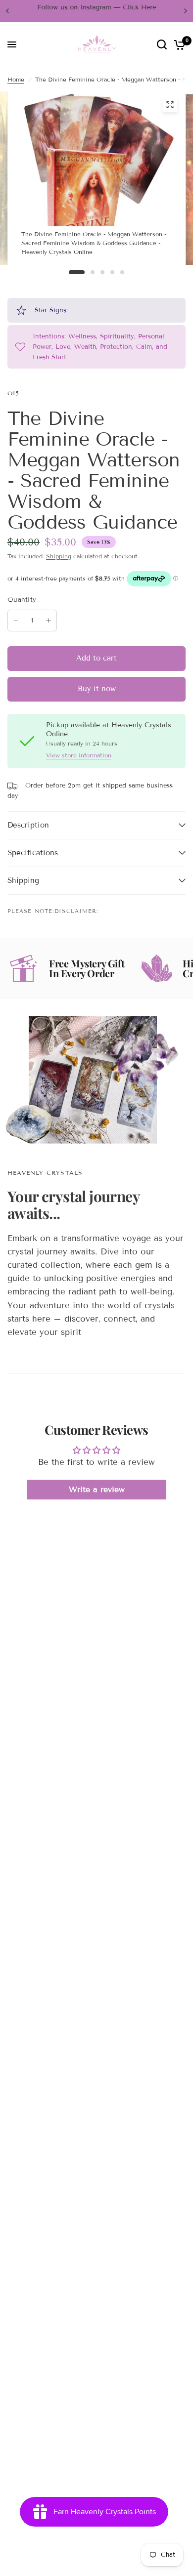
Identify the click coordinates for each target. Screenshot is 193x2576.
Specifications (33, 853)
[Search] (162, 45)
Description (28, 825)
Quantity (22, 600)
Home (16, 79)
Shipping (59, 556)
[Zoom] (170, 105)
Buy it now (97, 689)
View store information (79, 755)
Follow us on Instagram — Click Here (96, 7)
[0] (178, 45)
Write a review (97, 1489)
